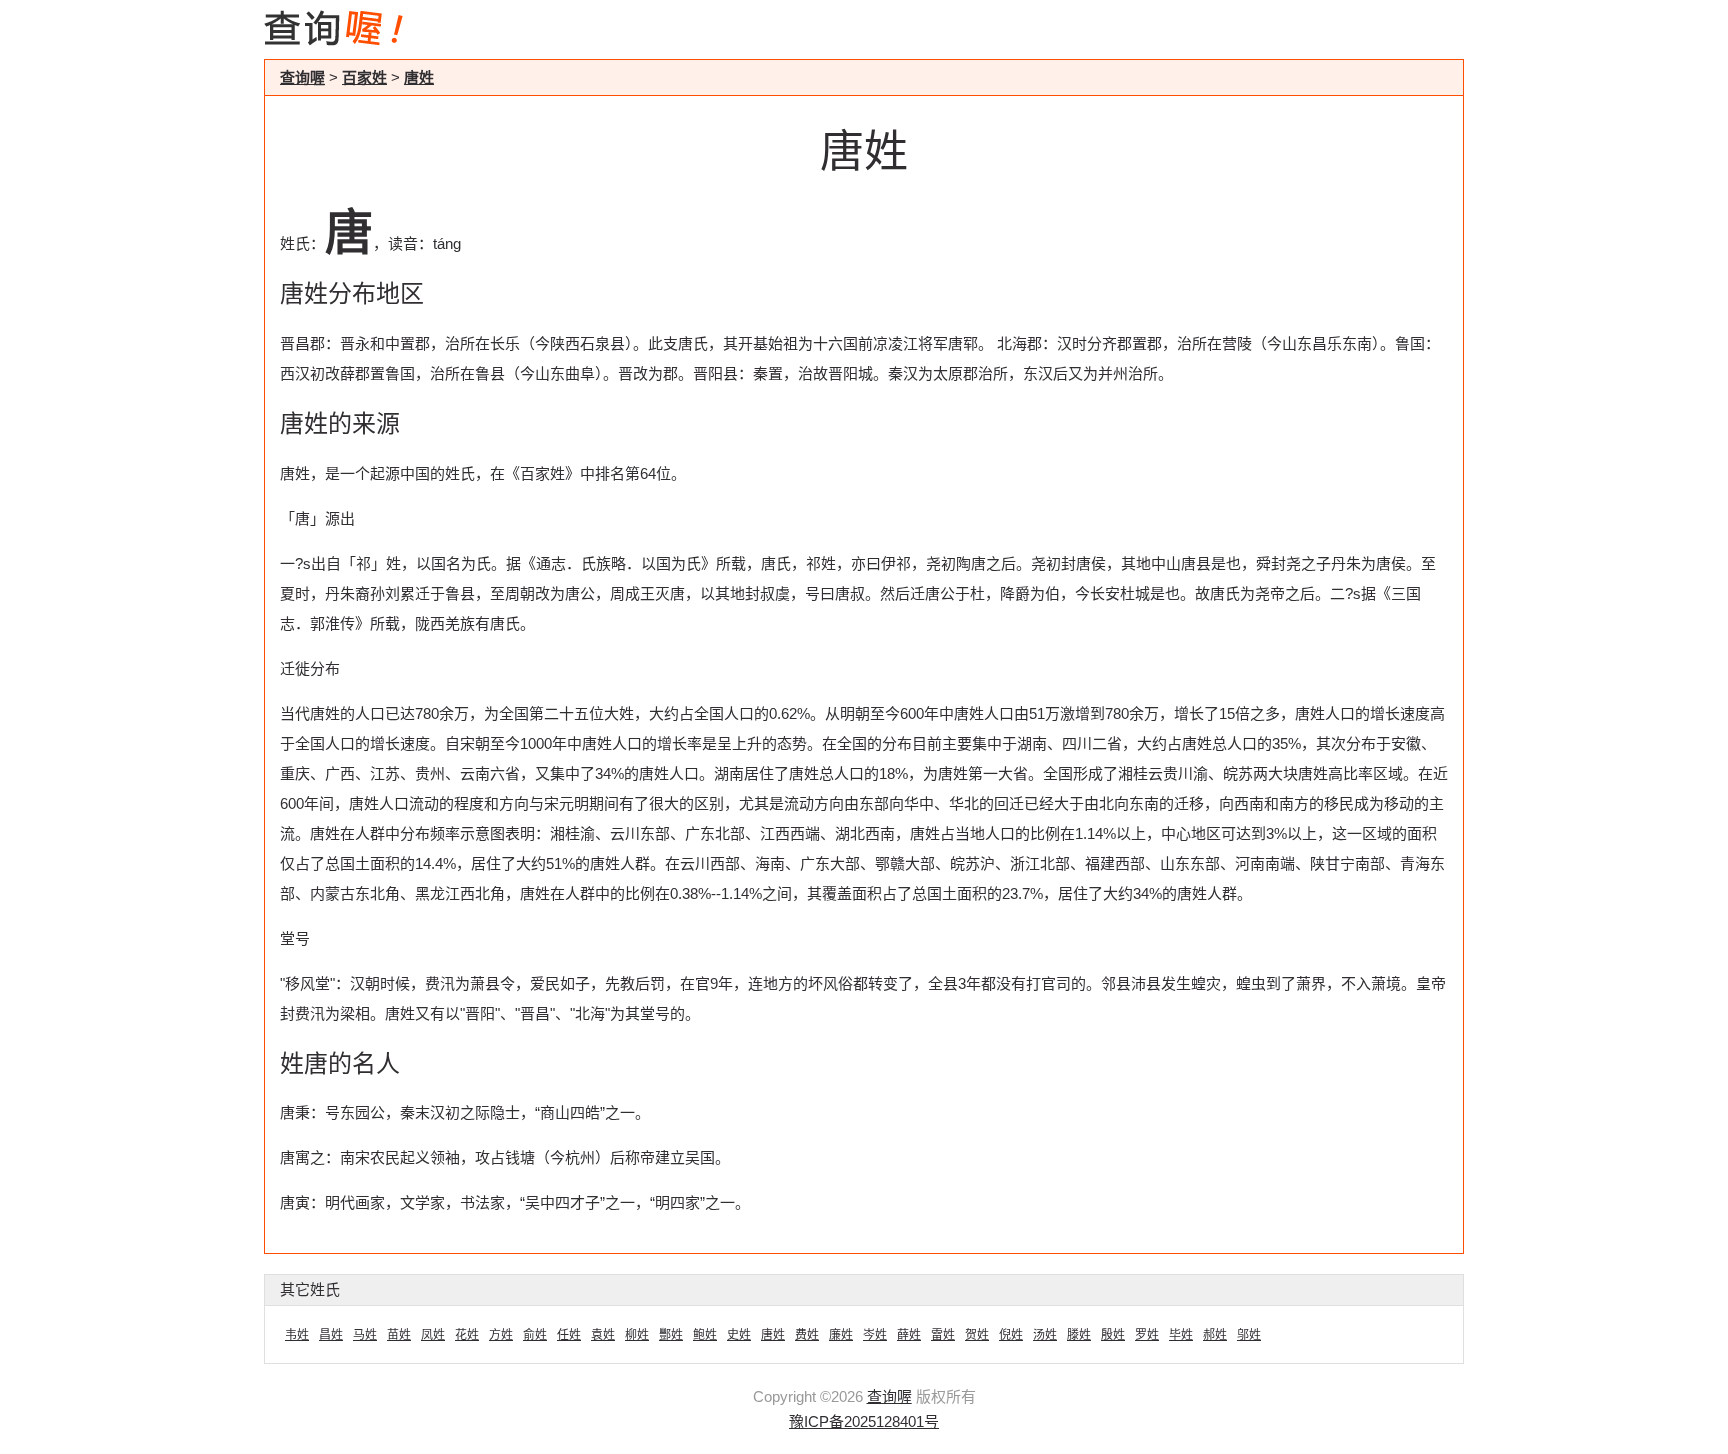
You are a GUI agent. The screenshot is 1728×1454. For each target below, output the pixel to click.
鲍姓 (705, 1335)
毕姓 (1181, 1335)
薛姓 (909, 1335)
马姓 (365, 1335)
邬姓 (1249, 1335)
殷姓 (1113, 1335)
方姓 (501, 1335)
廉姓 (841, 1335)
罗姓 (1147, 1335)
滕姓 (1079, 1335)
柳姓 (637, 1335)
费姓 (807, 1335)
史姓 (739, 1335)
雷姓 (943, 1335)
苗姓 (399, 1335)
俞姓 (535, 1335)
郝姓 (1215, 1335)
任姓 (569, 1335)
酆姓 (671, 1335)
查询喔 (302, 77)
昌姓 (331, 1335)
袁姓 (603, 1335)
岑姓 (875, 1335)
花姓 (467, 1335)
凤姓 (433, 1335)
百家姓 (364, 77)
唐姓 (419, 77)
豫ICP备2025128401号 (864, 1421)
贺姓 (977, 1335)
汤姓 (1045, 1335)
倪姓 (1011, 1335)
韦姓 (297, 1335)
